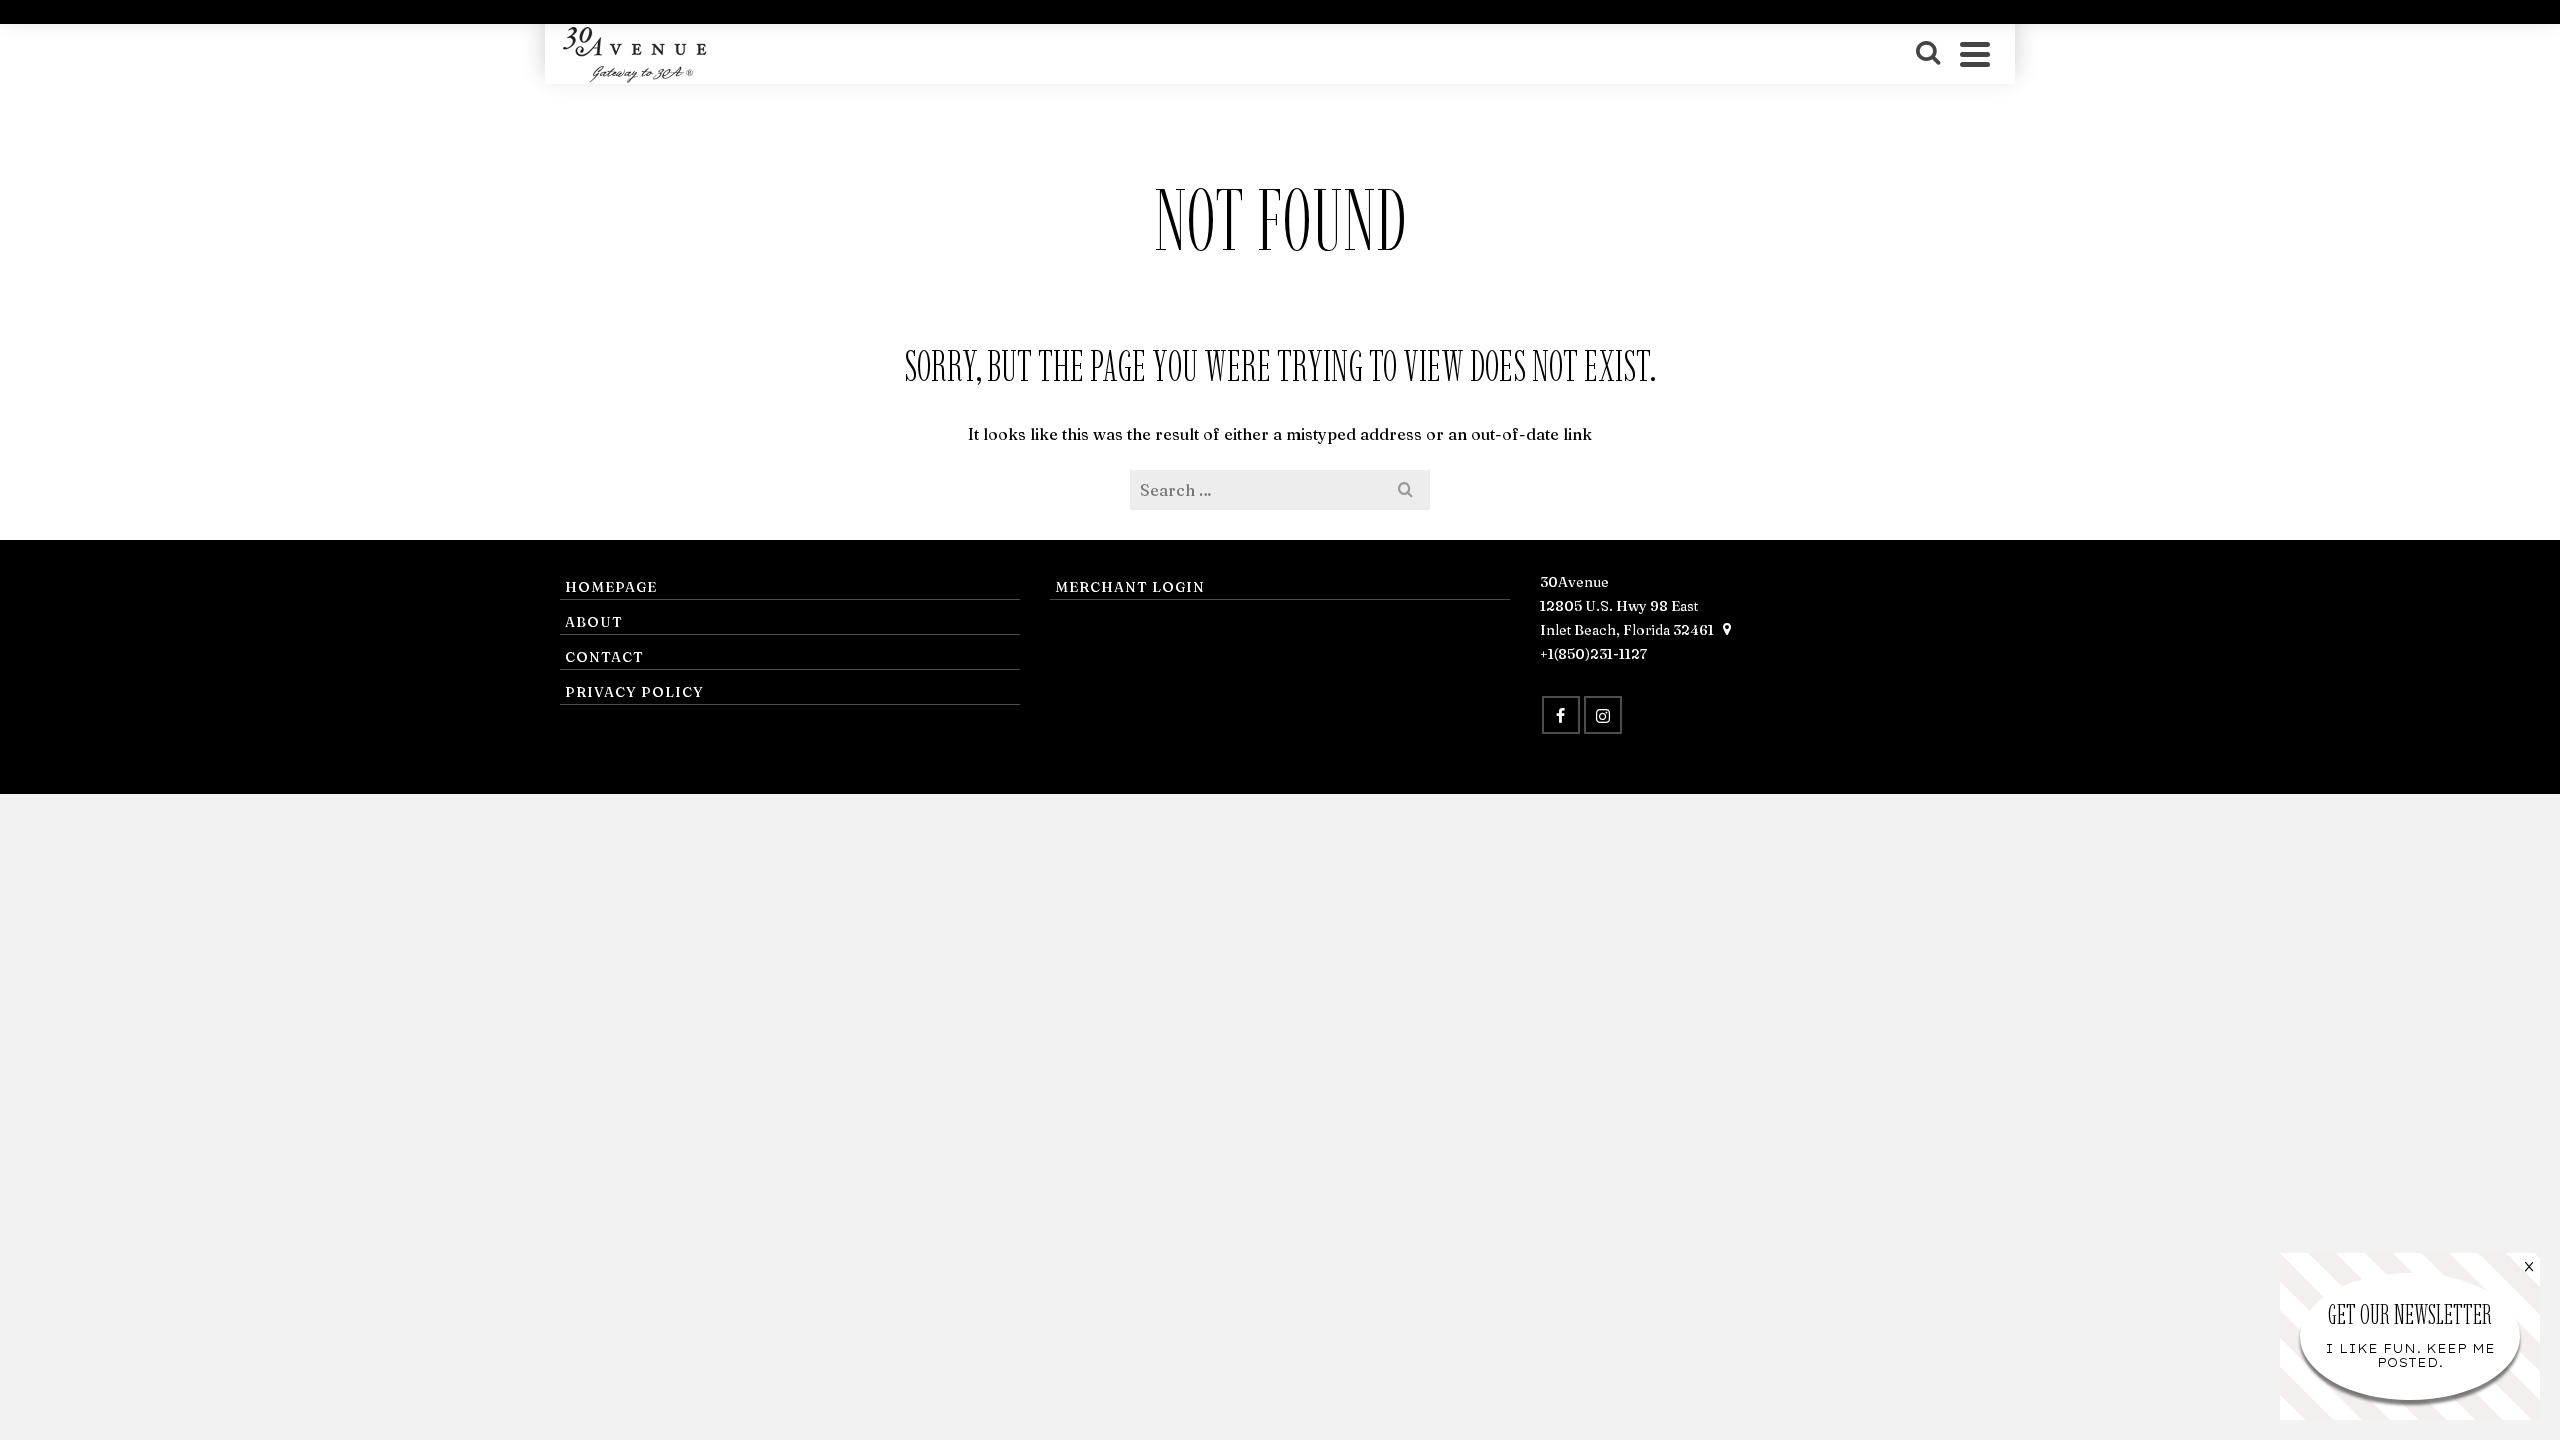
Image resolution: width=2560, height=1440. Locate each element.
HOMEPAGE (611, 587)
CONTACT (604, 657)
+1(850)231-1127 (1593, 654)
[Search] (1928, 54)
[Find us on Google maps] (1727, 630)
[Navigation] (1975, 54)
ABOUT (594, 622)
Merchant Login (1130, 587)
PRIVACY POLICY (634, 692)
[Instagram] (1603, 715)
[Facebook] (1561, 715)
